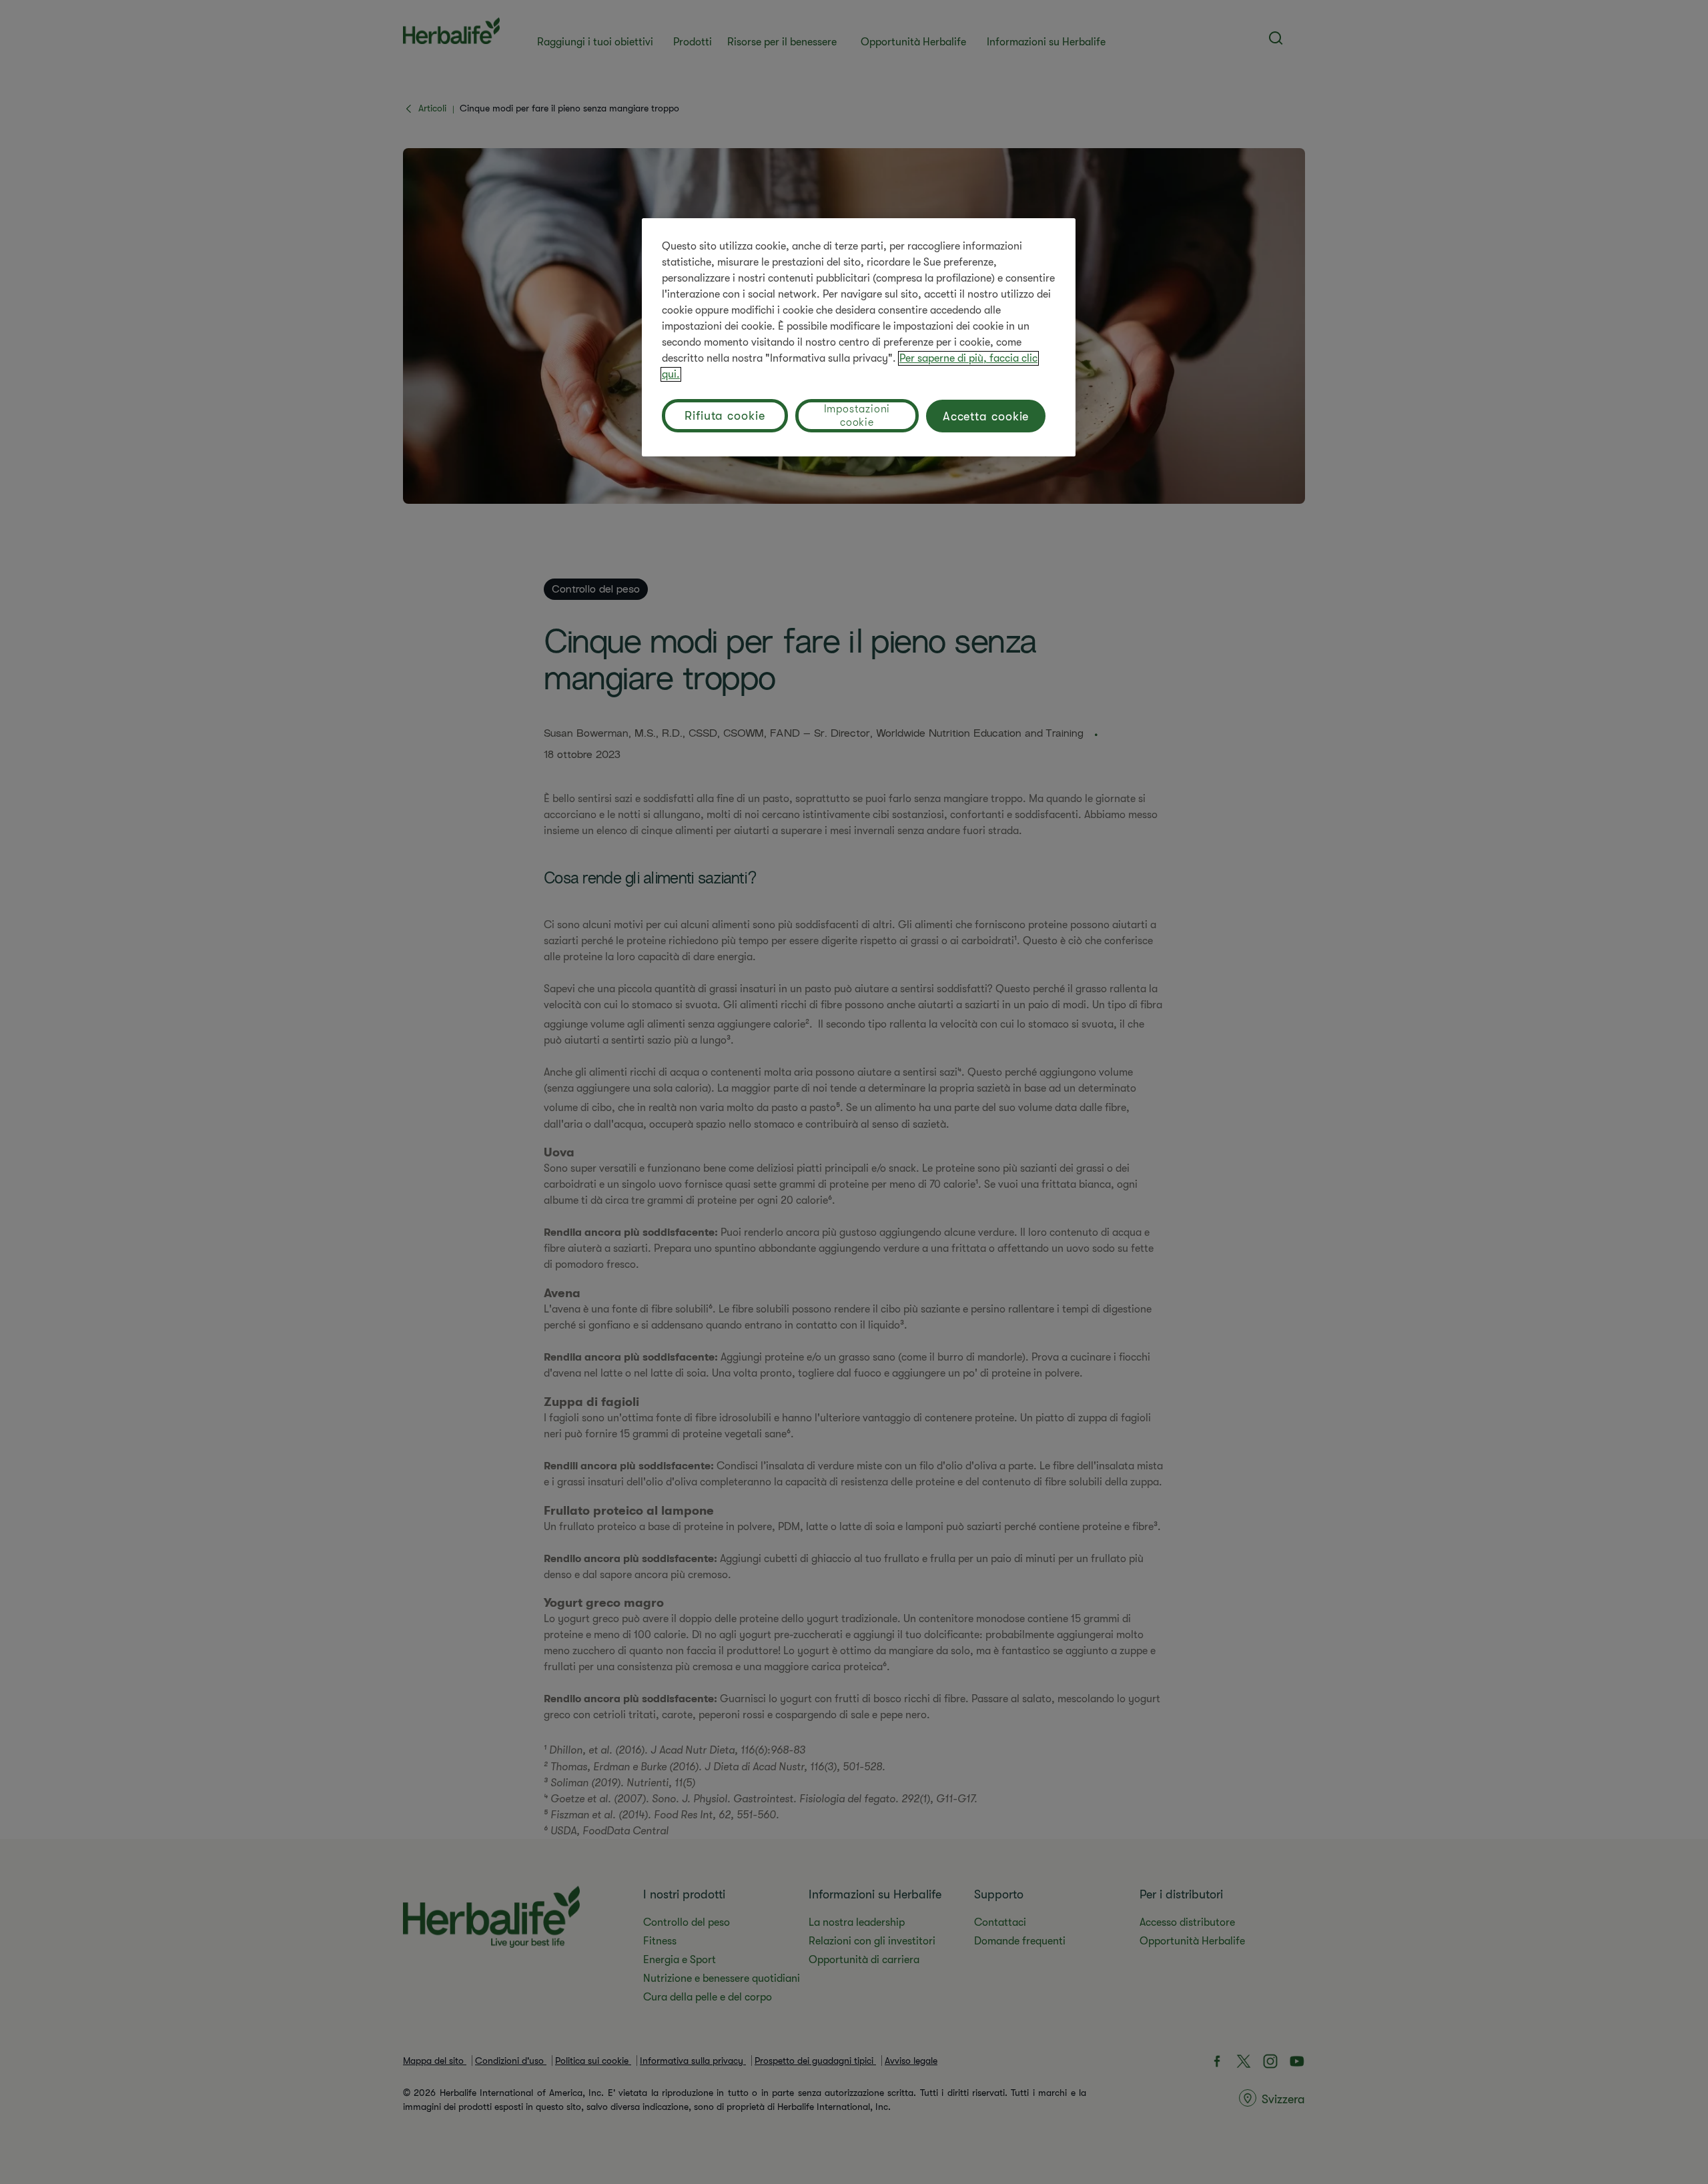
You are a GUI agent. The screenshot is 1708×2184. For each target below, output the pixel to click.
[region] (859, 337)
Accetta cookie (986, 416)
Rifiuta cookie (725, 416)
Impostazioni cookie (857, 416)
